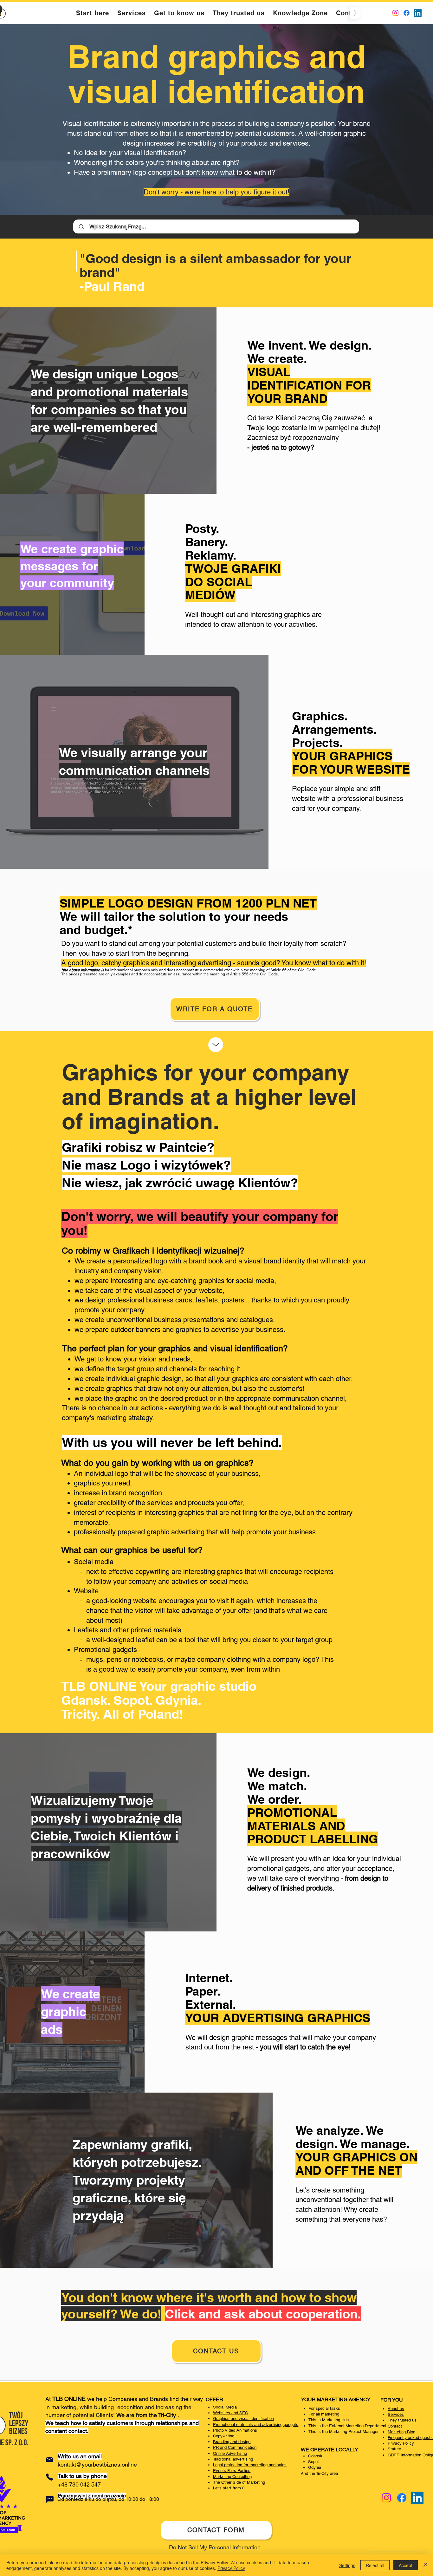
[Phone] (49, 2477)
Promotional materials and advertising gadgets (256, 2425)
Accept (406, 2565)
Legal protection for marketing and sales (250, 2465)
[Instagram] (395, 13)
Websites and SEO (231, 2413)
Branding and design (232, 2442)
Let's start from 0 (229, 2488)
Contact (395, 2426)
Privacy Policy (401, 2443)
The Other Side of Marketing (239, 2482)
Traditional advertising (233, 2459)
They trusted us (402, 2420)
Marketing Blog (401, 2432)
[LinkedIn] (418, 13)
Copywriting (224, 2436)
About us (396, 2409)
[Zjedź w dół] (216, 1045)
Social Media (225, 2407)
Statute (394, 2449)
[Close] (425, 2565)
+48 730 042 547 (79, 2484)
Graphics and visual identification (243, 2419)
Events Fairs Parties (232, 2471)
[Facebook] (407, 13)
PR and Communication (235, 2447)
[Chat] (49, 2500)
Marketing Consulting (232, 2477)
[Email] (49, 2460)
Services (396, 2414)
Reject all (375, 2565)
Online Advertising (230, 2453)
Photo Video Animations (235, 2430)
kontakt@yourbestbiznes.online (97, 2465)
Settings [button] (347, 2565)
